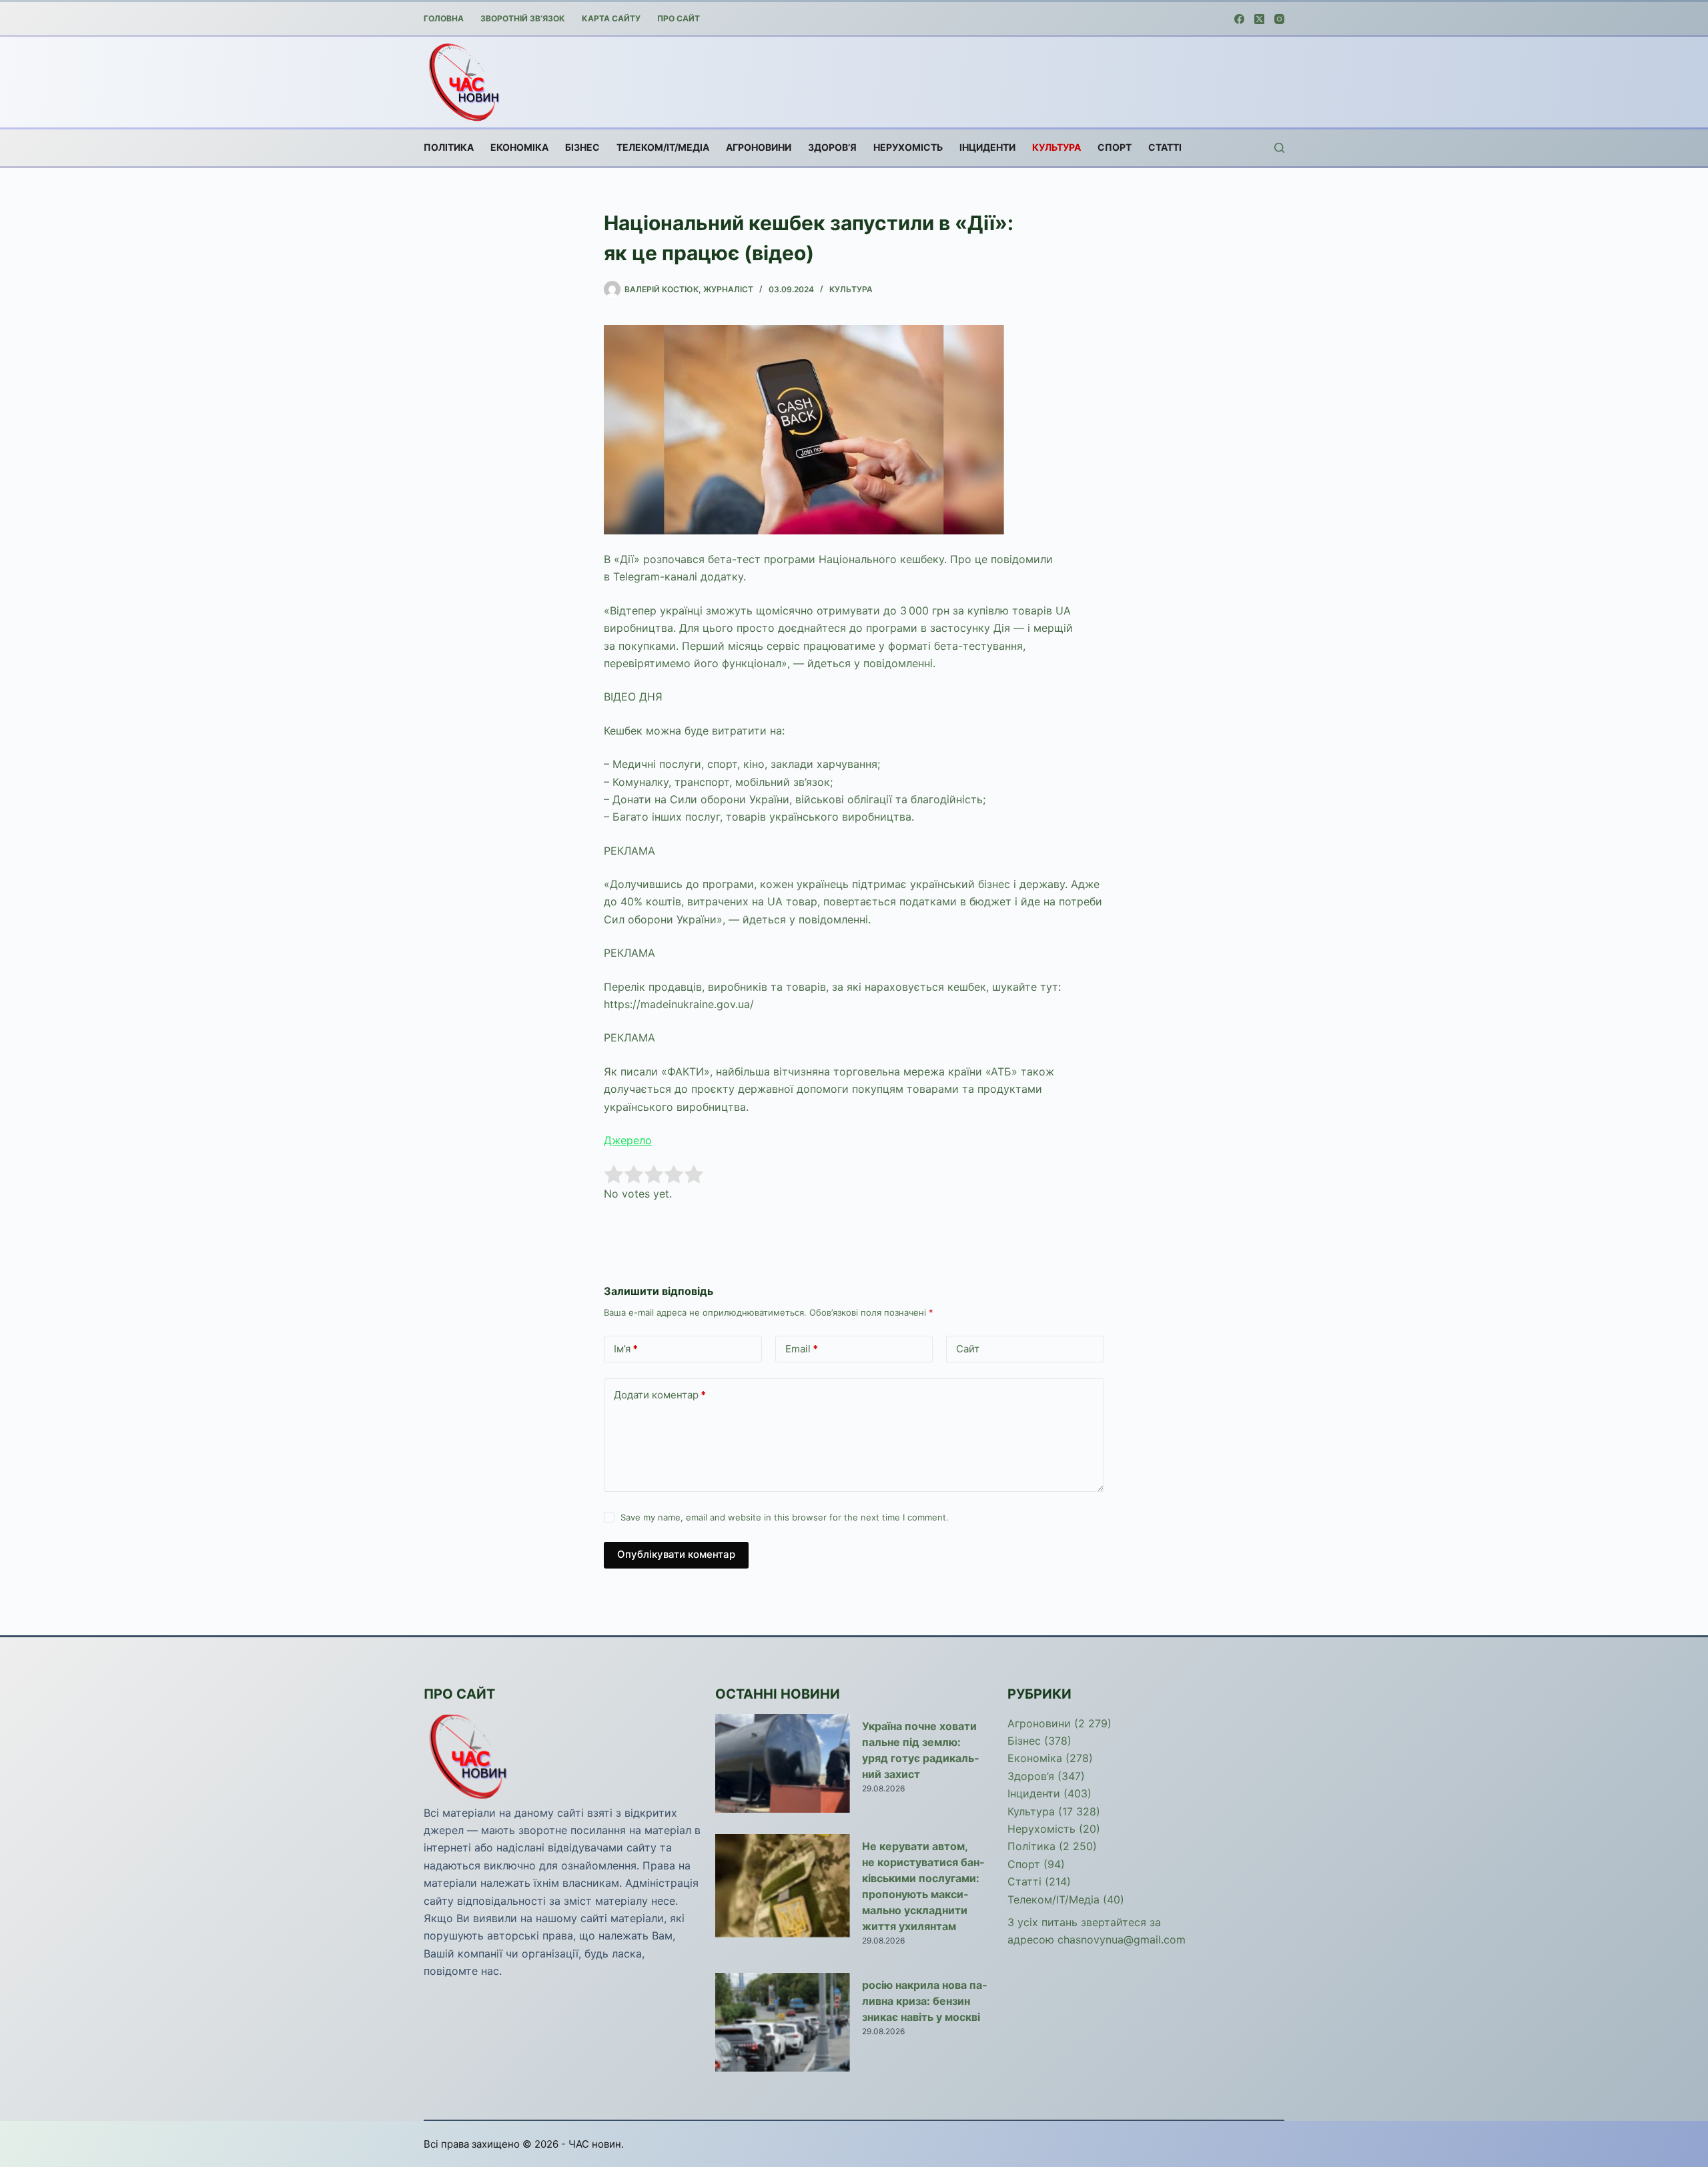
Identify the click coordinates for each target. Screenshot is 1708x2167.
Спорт (1115, 147)
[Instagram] (1279, 19)
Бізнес (582, 147)
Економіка (519, 147)
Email (802, 1349)
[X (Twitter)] (1259, 19)
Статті (1165, 147)
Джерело (628, 1140)
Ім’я (626, 1349)
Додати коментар (660, 1395)
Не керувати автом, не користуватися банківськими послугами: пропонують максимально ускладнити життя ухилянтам (923, 1886)
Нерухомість (908, 147)
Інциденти (987, 147)
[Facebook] (1239, 19)
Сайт (968, 1349)
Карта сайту (611, 18)
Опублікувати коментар (676, 1554)
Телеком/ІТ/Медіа (663, 147)
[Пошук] (1279, 148)
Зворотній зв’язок (523, 18)
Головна (444, 18)
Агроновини (759, 147)
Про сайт (679, 18)
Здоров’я (832, 147)
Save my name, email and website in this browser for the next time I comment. (785, 1517)
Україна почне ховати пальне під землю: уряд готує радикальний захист (920, 1750)
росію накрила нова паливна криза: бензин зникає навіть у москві (924, 2001)
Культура (1056, 147)
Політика (449, 147)
